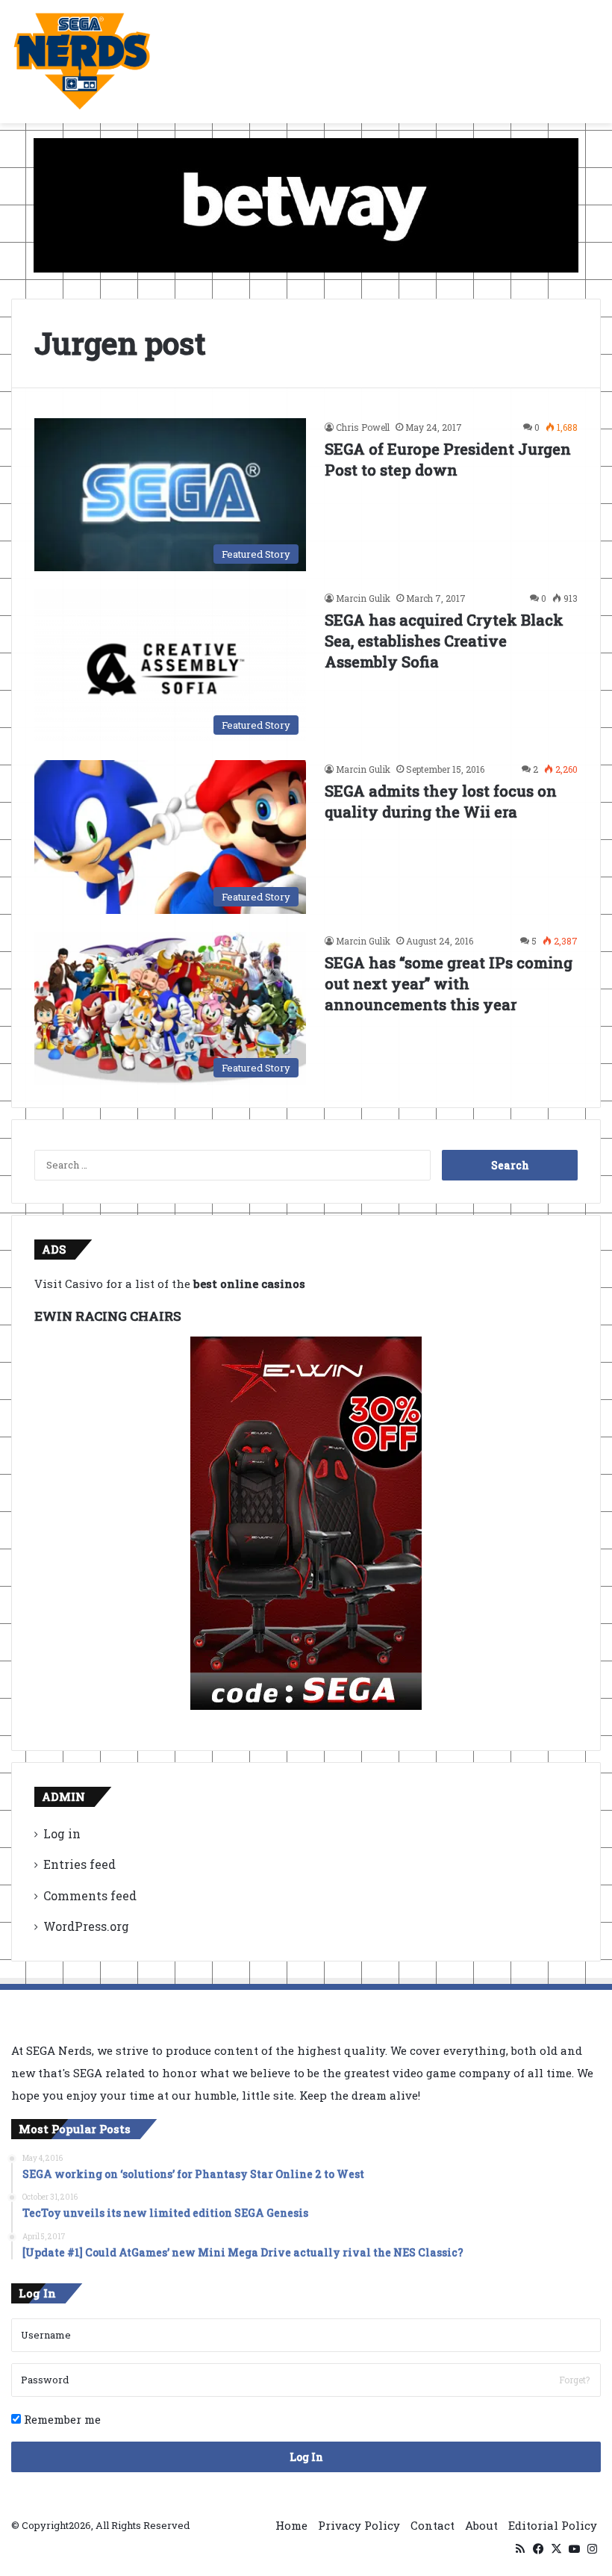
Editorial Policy (553, 2525)
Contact (433, 2525)
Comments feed (90, 1895)
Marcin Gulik (363, 598)
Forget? (574, 2380)
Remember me (61, 2419)
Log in (62, 1833)
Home (291, 2525)
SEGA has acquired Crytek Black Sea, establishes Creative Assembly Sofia (444, 641)
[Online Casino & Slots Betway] (306, 204)
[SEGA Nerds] (82, 62)
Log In (306, 2457)
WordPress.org (86, 1926)
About (481, 2525)
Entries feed (79, 1864)
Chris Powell (363, 427)
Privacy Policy (359, 2525)
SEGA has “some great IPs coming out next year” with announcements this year (449, 983)
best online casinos (249, 1284)
